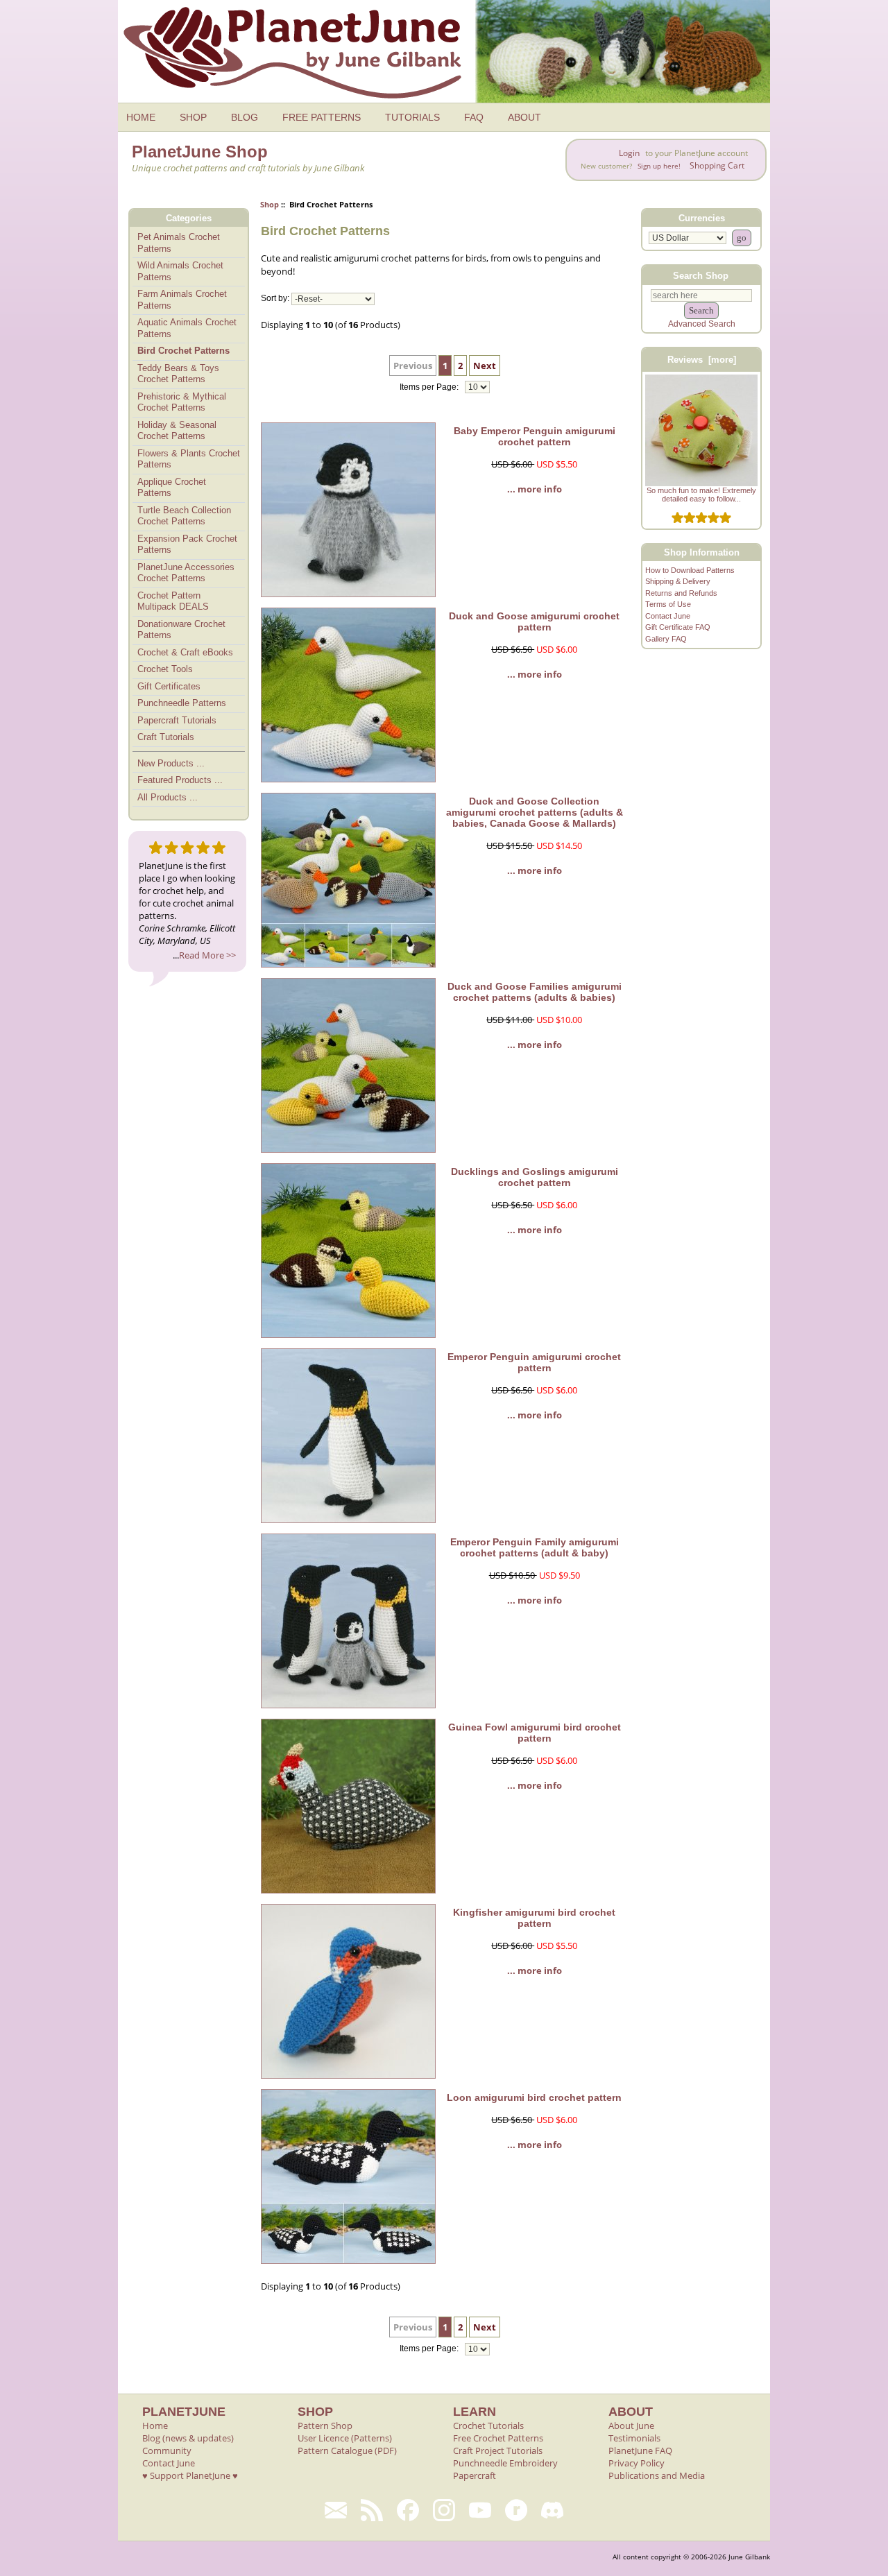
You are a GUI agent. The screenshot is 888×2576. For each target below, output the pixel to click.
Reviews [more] (702, 360)
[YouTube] (480, 2510)
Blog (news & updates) (188, 2438)
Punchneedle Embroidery (505, 2463)
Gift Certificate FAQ (678, 627)
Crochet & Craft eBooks (185, 652)
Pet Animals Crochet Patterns (179, 243)
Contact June (668, 616)
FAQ (474, 117)
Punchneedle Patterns (182, 703)
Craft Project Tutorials (498, 2450)
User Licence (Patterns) (345, 2438)
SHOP (193, 117)
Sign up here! (659, 166)
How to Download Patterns (690, 570)
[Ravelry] (516, 2510)
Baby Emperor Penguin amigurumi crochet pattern (535, 436)
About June (631, 2425)
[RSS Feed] (372, 2510)
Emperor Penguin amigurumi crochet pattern (534, 1362)
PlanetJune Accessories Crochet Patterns (186, 573)
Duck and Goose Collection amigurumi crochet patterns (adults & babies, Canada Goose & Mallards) (535, 812)
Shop (270, 204)
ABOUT (524, 117)
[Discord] (552, 2510)
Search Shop (701, 275)
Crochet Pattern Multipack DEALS (173, 601)
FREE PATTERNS (322, 117)
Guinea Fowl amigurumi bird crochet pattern (535, 1733)
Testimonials (634, 2438)
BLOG (245, 117)
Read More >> (207, 955)
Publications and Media (657, 2475)
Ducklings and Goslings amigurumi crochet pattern (535, 1177)
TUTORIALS (412, 117)
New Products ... (171, 763)
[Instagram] (444, 2510)
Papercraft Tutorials (177, 720)
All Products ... (168, 797)
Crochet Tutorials (488, 2425)
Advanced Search (702, 324)
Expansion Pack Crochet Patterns (187, 544)
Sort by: (275, 299)
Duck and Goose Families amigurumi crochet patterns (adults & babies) (535, 992)
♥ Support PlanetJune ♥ (190, 2475)
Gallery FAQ (666, 639)
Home (155, 2425)
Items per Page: (430, 387)
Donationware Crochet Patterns (181, 630)
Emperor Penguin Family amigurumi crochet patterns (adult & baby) (535, 1547)
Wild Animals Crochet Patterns (180, 271)
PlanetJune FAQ (640, 2450)
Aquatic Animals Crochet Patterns (187, 328)
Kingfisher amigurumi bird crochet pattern (534, 1918)
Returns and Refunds (681, 593)
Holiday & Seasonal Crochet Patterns (177, 431)
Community (167, 2450)
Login (629, 153)
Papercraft (475, 2475)
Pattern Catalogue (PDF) (347, 2450)
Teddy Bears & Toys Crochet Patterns (178, 374)
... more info (535, 489)
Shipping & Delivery (678, 581)
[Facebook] (408, 2510)
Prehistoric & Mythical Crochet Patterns (182, 402)
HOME (141, 117)
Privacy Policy (637, 2463)
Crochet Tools (165, 669)
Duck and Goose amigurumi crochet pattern (534, 621)
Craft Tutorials (166, 737)
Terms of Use (668, 604)
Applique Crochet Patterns (172, 488)
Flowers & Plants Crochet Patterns (189, 459)
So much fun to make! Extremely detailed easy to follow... (701, 495)
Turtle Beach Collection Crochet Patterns (184, 516)
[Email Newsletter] (336, 2510)
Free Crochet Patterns (498, 2438)
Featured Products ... (180, 780)
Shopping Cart (717, 165)
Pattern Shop (325, 2425)
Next (485, 366)
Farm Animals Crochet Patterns (182, 300)
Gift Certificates (169, 686)
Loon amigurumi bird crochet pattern (534, 2097)
